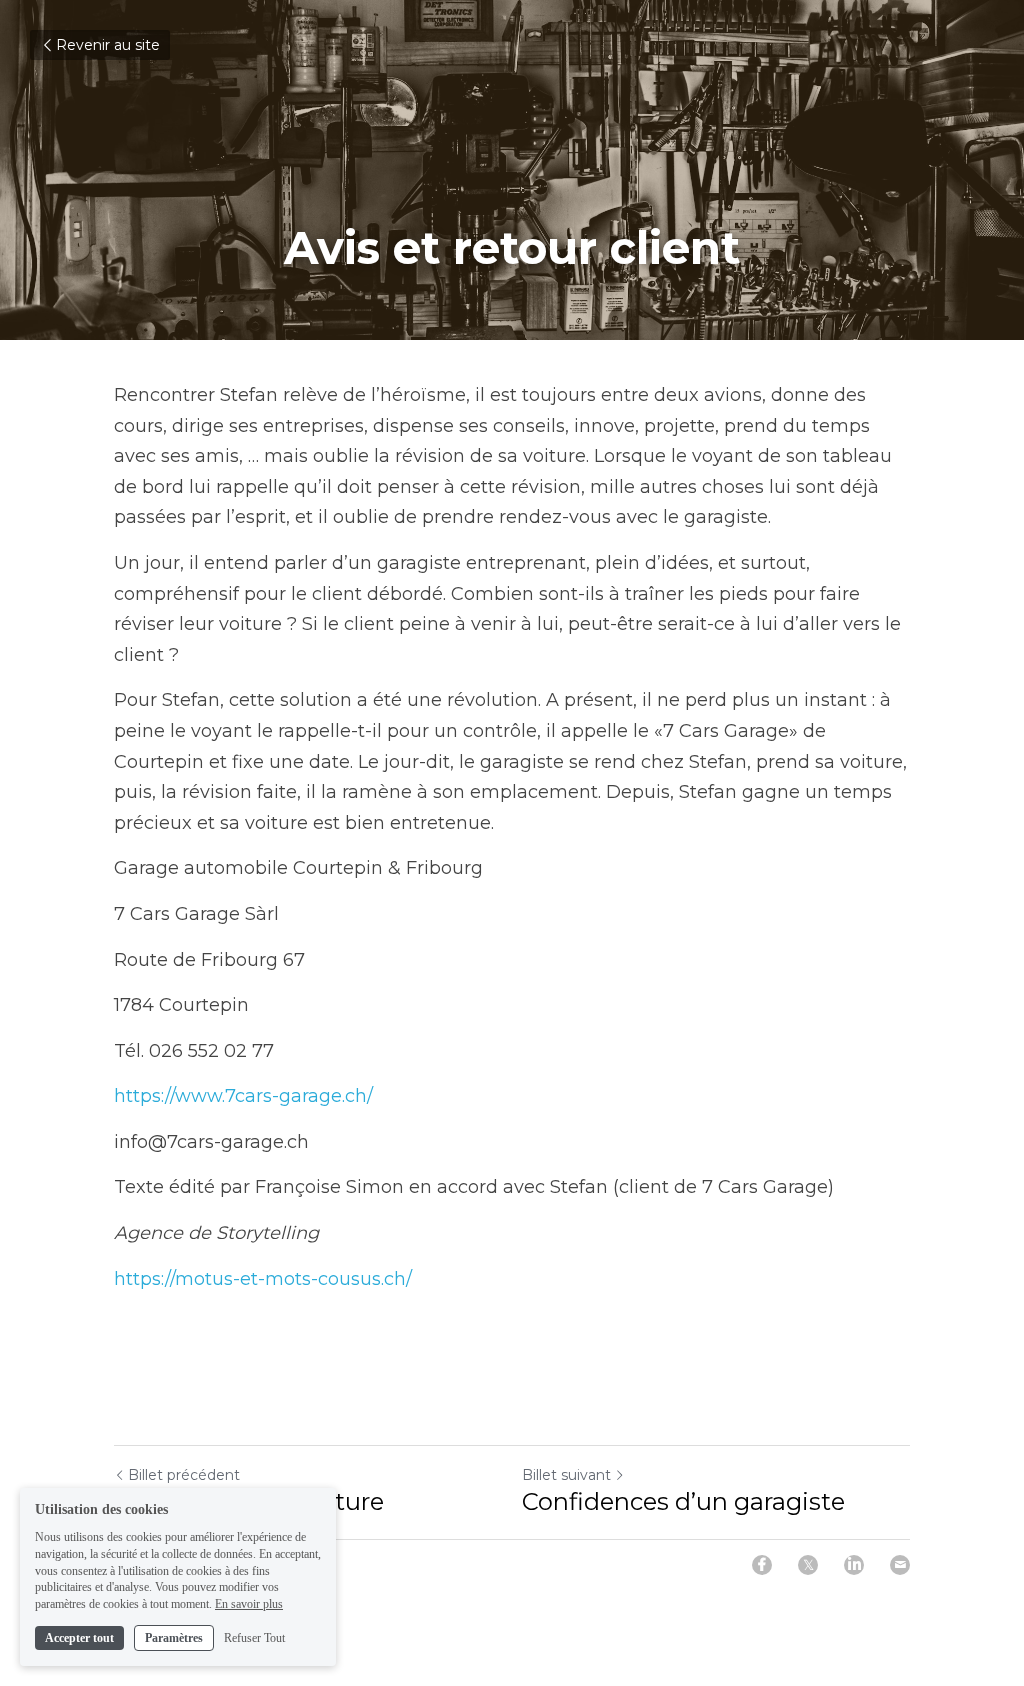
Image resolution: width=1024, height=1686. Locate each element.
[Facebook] (762, 1565)
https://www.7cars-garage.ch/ (243, 1096)
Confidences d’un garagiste (683, 1501)
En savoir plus (249, 1604)
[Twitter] (808, 1565)
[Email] (900, 1565)
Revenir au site (108, 45)
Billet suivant (566, 1475)
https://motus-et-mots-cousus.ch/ (263, 1279)
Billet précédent (184, 1475)
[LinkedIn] (854, 1565)
